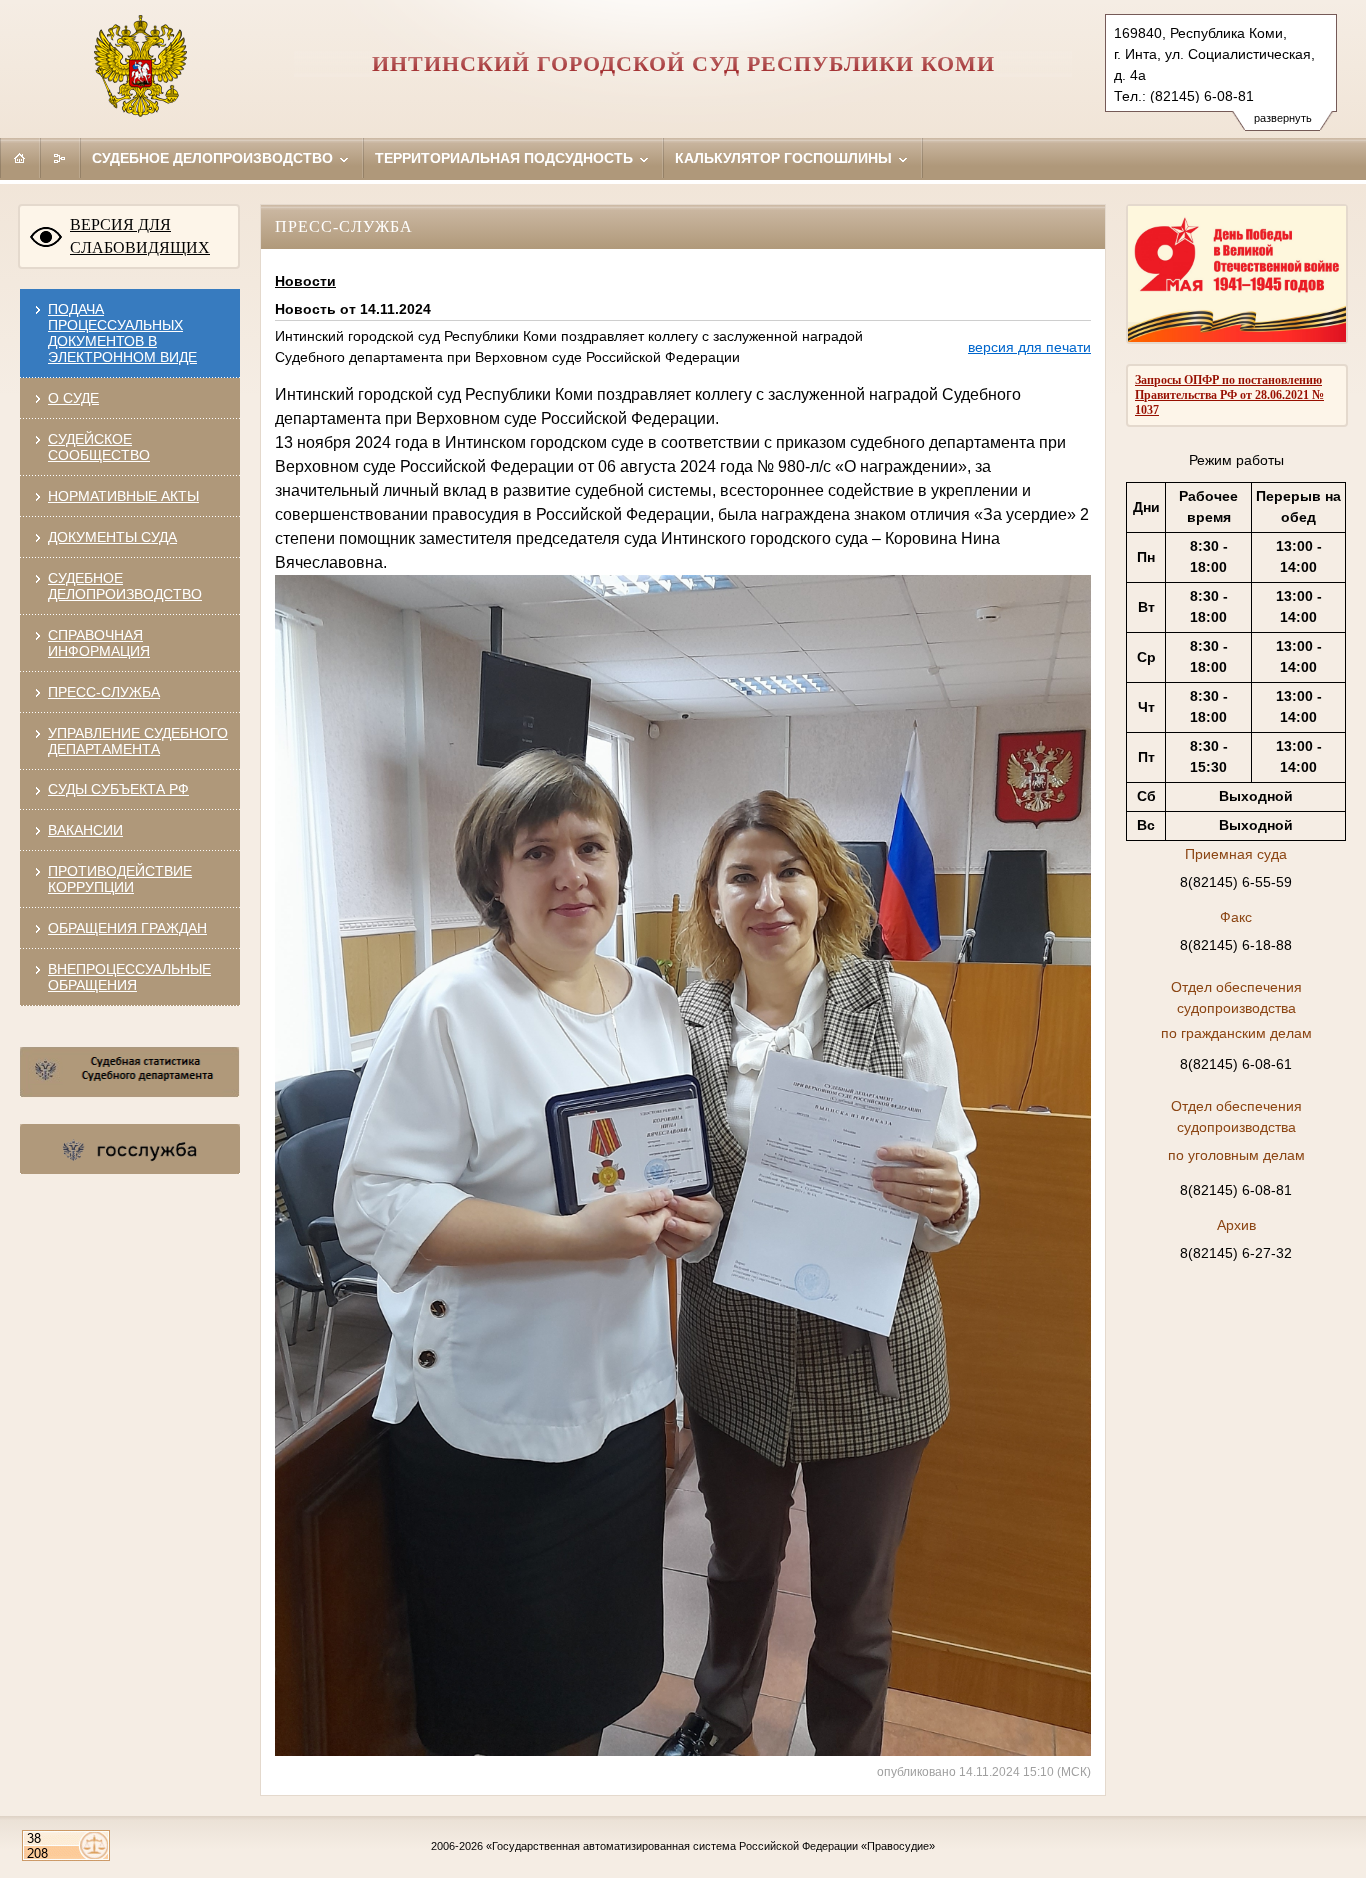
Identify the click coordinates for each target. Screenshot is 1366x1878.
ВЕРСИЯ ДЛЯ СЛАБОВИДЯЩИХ (140, 236)
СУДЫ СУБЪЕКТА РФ (118, 789)
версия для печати (1029, 347)
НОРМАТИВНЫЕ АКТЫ (123, 496)
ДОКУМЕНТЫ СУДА (112, 537)
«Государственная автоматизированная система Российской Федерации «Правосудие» (710, 1846)
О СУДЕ (73, 398)
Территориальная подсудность (506, 158)
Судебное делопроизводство (214, 158)
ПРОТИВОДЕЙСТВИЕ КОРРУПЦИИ (120, 879)
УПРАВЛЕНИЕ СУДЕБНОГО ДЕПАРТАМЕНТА (138, 741)
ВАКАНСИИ (85, 830)
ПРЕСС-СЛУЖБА (104, 692)
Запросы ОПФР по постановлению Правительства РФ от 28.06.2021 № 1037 (1229, 395)
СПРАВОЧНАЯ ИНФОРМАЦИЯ (99, 643)
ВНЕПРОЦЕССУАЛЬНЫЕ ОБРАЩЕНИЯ (129, 977)
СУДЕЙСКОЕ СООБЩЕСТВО (99, 447)
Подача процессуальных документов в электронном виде (122, 333)
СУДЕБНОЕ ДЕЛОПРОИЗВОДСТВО (125, 586)
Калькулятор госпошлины (785, 158)
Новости (305, 281)
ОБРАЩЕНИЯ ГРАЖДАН (127, 928)
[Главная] (20, 158)
